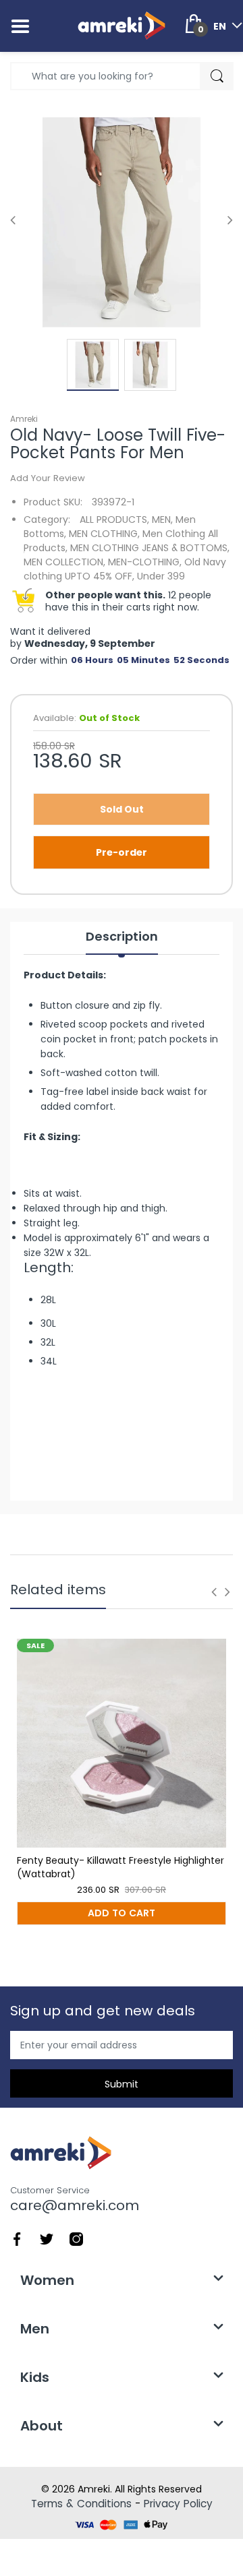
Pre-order (122, 852)
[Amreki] (122, 26)
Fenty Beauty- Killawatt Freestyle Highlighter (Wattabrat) (120, 1867)
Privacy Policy (178, 2504)
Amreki (24, 419)
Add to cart (122, 1913)
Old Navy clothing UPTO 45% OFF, (125, 569)
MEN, (162, 520)
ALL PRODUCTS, (114, 520)
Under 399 (161, 576)
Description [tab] (122, 937)
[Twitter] (47, 2238)
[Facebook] (17, 2238)
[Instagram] (76, 2238)
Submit (122, 2084)
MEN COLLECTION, (64, 562)
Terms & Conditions (81, 2504)
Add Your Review (48, 478)
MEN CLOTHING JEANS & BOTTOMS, (150, 548)
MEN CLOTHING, (104, 534)
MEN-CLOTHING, (145, 562)
